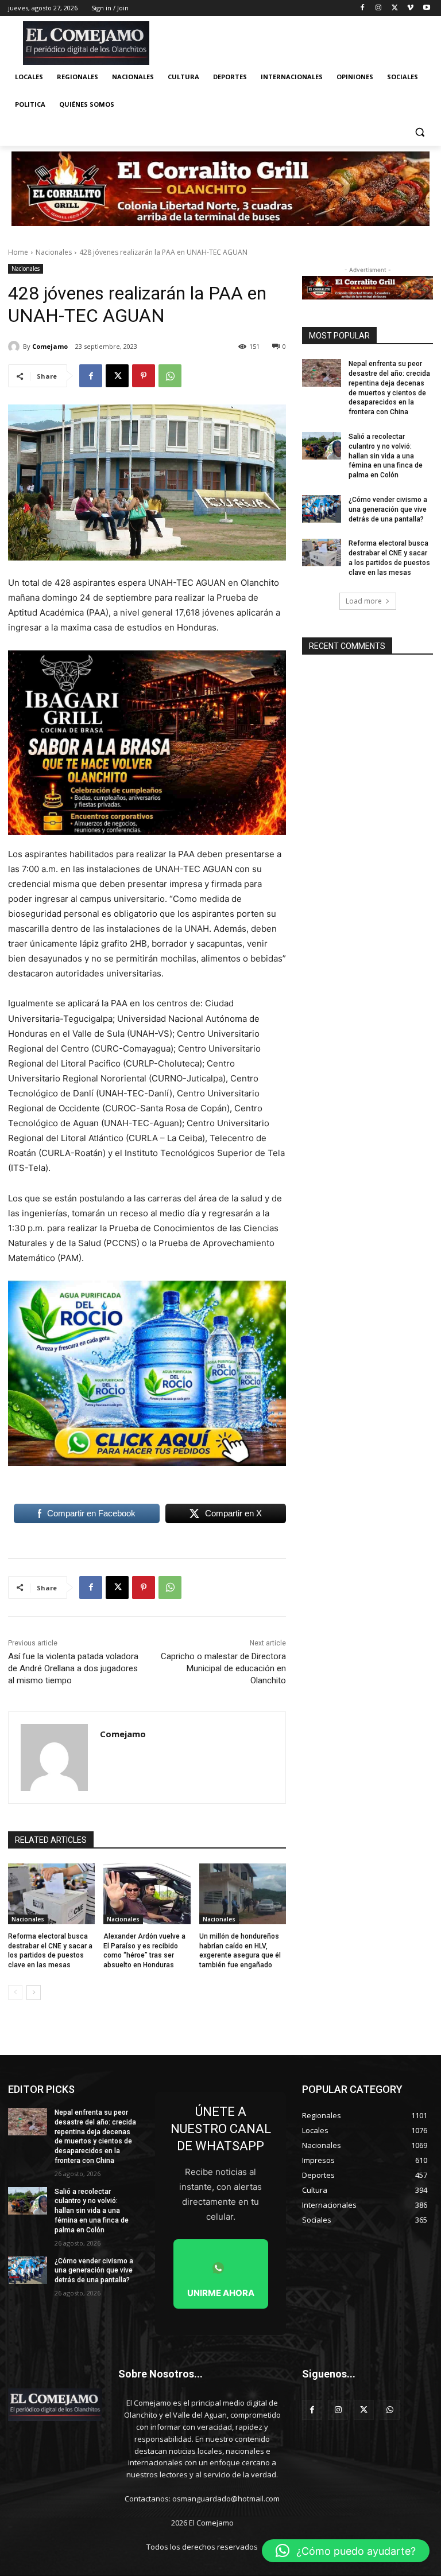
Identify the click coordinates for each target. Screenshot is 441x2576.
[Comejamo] (16, 347)
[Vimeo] (410, 8)
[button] (419, 132)
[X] (395, 8)
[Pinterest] (144, 376)
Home (18, 252)
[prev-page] (15, 1993)
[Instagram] (379, 8)
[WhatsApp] (170, 376)
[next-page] (34, 1993)
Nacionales (54, 252)
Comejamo (50, 346)
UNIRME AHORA (221, 2293)
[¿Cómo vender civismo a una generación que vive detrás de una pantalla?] (322, 509)
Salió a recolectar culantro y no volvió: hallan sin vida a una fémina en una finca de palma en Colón (386, 456)
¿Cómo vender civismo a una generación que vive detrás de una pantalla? (388, 509)
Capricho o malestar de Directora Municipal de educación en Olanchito (223, 1668)
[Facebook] (363, 8)
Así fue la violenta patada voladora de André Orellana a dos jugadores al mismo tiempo (73, 1668)
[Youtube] (426, 8)
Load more (364, 601)
